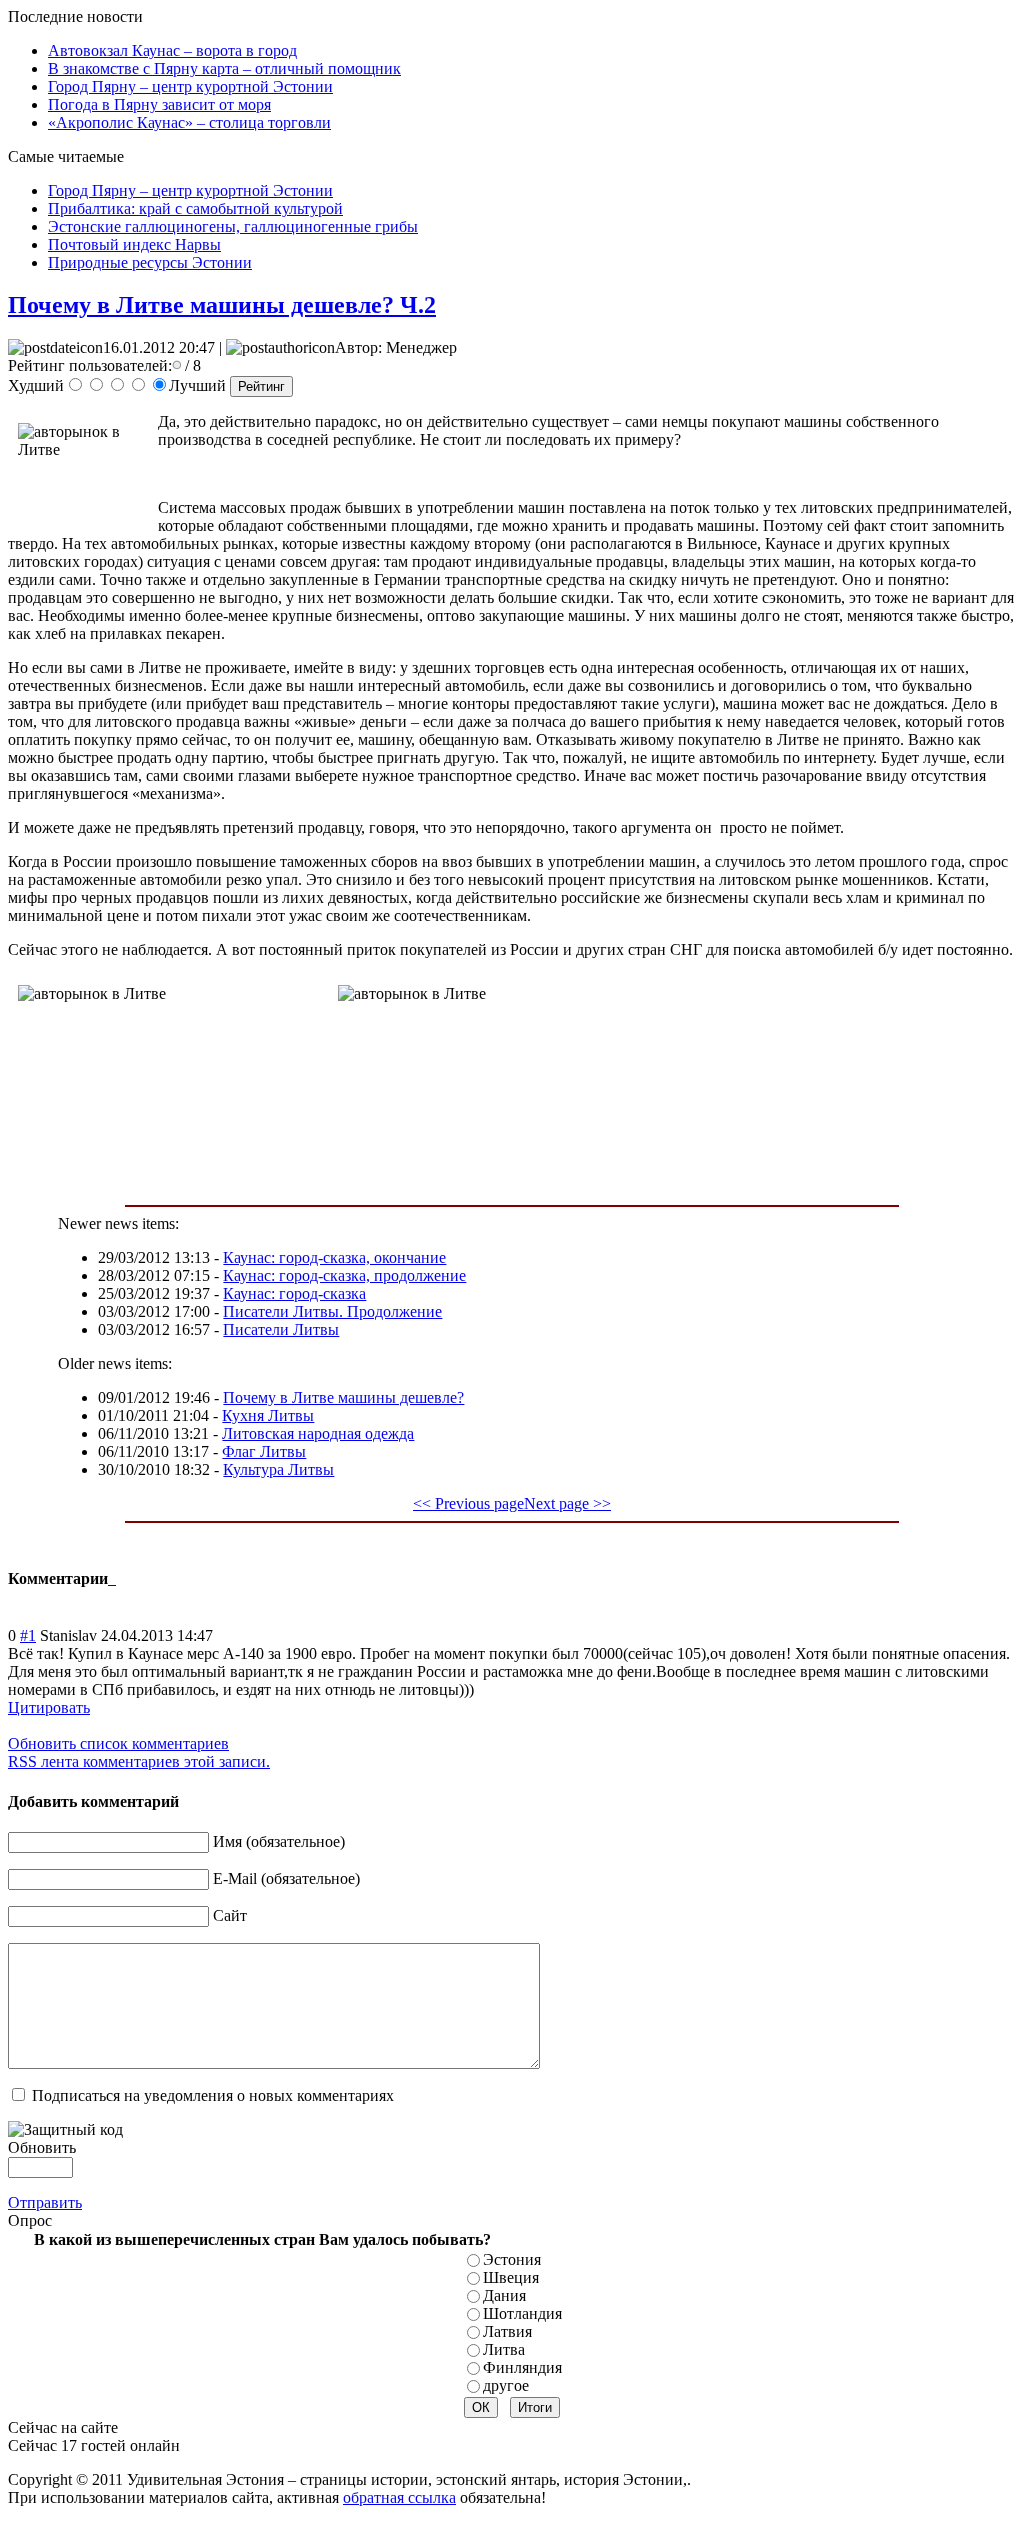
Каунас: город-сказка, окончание (334, 1257)
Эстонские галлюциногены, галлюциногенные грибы (233, 226)
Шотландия (522, 2313)
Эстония (512, 2259)
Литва (504, 2349)
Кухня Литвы (268, 1415)
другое (506, 2385)
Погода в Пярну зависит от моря (159, 104)
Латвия (507, 2331)
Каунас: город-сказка (294, 1293)
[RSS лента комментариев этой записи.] (110, 1578)
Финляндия (522, 2367)
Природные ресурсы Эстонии (150, 262)
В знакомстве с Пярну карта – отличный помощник (224, 68)
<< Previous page (468, 1503)
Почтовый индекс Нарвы (134, 244)
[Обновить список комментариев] (114, 1578)
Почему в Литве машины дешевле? (343, 1397)
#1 (28, 1635)
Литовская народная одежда (318, 1433)
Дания (504, 2295)
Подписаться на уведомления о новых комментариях (213, 2095)
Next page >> (567, 1503)
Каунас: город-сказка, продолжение (344, 1275)
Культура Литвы (278, 1469)
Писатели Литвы (281, 1329)
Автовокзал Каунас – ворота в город (172, 50)
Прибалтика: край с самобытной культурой (195, 208)
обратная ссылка (399, 2497)
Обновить (42, 2147)
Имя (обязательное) (279, 1841)
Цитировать (49, 1707)
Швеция (511, 2277)
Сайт (230, 1915)
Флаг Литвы (264, 1451)
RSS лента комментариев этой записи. (139, 1761)
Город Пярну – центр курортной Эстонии (190, 86)
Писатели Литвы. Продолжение (332, 1311)
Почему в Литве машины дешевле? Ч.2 (222, 305)
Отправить (45, 2202)
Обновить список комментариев (118, 1743)
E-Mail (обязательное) (286, 1878)
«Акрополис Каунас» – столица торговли (189, 122)
